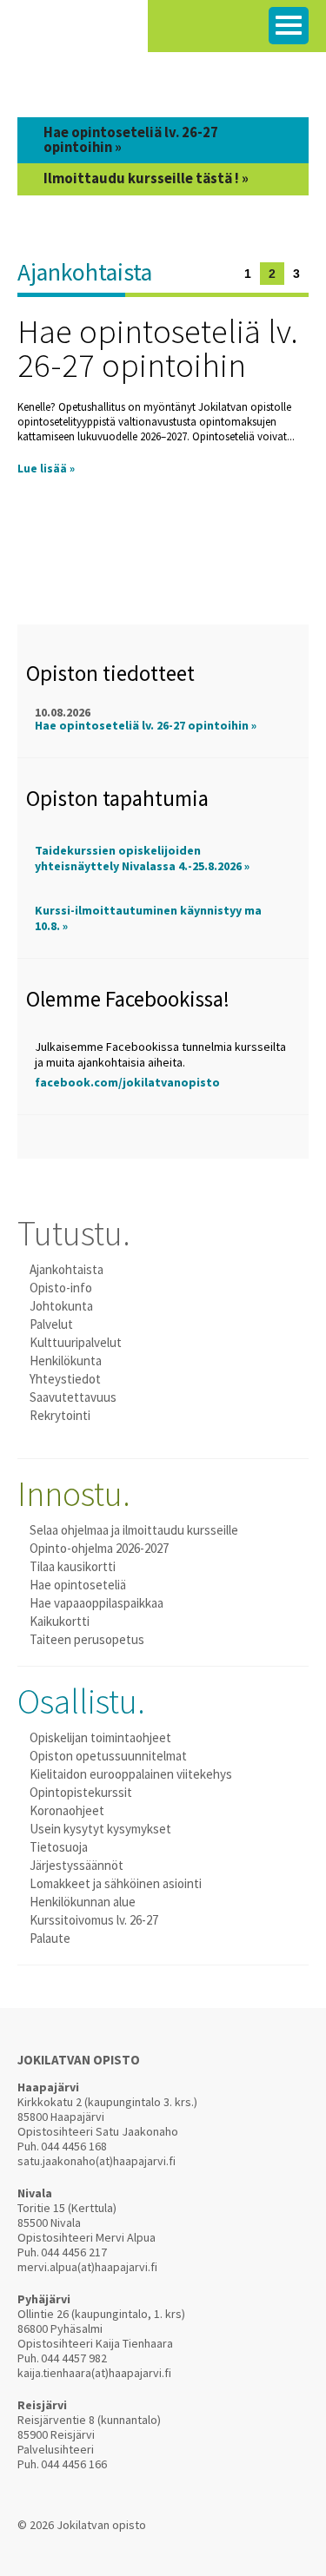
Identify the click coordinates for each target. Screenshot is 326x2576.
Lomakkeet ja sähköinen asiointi (116, 1883)
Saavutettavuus (73, 1397)
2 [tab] (272, 274)
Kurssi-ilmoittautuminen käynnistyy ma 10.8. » (148, 918)
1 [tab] (248, 274)
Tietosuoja (59, 1847)
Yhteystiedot (65, 1379)
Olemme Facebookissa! (128, 999)
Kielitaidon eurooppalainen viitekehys (131, 1774)
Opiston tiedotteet (110, 673)
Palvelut (51, 1324)
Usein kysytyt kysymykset (100, 1829)
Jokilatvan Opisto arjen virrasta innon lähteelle (74, 34)
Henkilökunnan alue (83, 1902)
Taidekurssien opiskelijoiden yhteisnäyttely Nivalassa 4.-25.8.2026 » (142, 858)
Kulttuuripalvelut (76, 1342)
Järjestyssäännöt (77, 1865)
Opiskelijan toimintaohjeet (100, 1737)
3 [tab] (296, 274)
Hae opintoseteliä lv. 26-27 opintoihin (158, 348)
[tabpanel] (163, 386)
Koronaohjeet (67, 1810)
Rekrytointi (60, 1415)
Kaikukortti (60, 1621)
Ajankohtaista (85, 272)
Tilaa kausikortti (73, 1566)
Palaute (50, 1938)
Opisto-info (61, 1288)
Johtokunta (61, 1306)
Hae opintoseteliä (78, 1585)
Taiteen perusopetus (87, 1639)
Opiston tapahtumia (117, 798)
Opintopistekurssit (81, 1792)
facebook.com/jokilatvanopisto (127, 1082)
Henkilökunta (66, 1361)
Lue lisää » (46, 469)
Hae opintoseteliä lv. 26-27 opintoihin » (146, 725)
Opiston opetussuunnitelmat (108, 1756)
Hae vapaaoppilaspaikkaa (96, 1603)
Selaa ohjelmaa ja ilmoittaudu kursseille (134, 1530)
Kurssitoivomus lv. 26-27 (94, 1920)
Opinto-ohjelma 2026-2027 (99, 1548)
